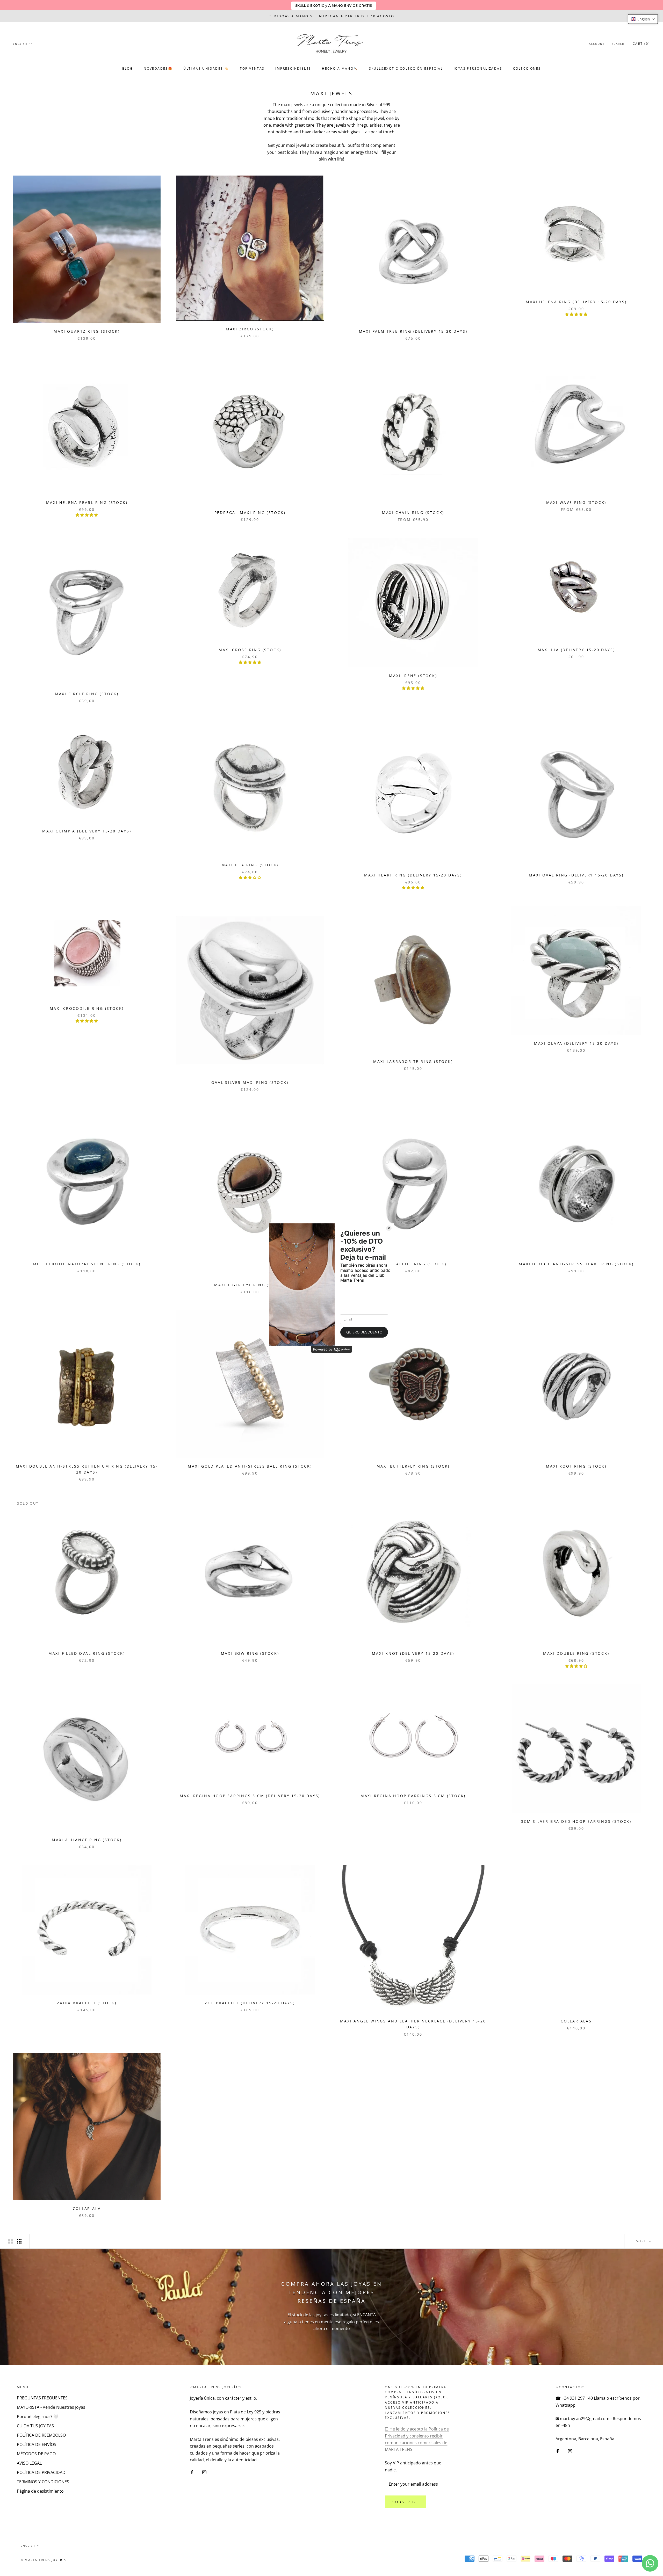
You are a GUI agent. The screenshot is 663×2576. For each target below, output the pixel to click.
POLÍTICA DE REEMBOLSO (41, 2435)
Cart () (641, 44)
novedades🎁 (158, 68)
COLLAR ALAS (576, 2021)
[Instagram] (204, 2472)
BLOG (128, 68)
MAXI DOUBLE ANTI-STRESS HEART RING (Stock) (576, 1264)
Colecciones (527, 68)
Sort (642, 2241)
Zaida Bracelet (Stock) (87, 2003)
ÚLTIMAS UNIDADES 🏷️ (206, 68)
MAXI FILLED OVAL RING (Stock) (87, 1653)
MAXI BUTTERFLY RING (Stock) (413, 1466)
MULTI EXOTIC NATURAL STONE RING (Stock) (87, 1264)
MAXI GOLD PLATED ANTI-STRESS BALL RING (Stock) (250, 1466)
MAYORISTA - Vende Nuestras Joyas (51, 2407)
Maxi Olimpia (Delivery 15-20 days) (87, 831)
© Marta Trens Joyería (43, 2560)
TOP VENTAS (252, 68)
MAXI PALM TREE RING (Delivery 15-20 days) (413, 331)
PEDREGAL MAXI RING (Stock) (250, 513)
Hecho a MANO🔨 (340, 68)
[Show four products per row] (19, 2241)
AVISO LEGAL (29, 2463)
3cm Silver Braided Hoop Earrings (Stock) (576, 1821)
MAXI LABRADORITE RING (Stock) (413, 1061)
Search (618, 44)
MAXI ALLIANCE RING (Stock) (87, 1840)
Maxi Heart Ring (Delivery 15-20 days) (413, 875)
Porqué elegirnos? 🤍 (38, 2417)
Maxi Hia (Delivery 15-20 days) (576, 650)
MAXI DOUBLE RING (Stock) (576, 1653)
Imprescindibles (293, 68)
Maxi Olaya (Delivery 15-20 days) (576, 1043)
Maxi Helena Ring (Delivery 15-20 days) (576, 302)
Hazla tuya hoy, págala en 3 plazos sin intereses (331, 16)
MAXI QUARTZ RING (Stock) (87, 331)
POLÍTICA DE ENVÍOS (37, 2444)
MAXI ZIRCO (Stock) (250, 329)
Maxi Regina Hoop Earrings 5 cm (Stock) (413, 1796)
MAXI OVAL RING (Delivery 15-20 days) (576, 875)
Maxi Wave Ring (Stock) (576, 502)
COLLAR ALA (87, 2208)
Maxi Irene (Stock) (413, 676)
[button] (643, 19)
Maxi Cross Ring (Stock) (250, 650)
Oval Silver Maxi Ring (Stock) (250, 1082)
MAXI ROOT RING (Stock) (576, 1466)
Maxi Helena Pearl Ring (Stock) (87, 502)
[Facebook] (192, 2472)
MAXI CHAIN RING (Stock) (413, 513)
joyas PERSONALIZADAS (478, 68)
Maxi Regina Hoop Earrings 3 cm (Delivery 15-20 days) (250, 1796)
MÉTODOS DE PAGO (36, 2454)
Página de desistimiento (40, 2491)
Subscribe (405, 2502)
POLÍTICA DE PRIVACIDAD (41, 2472)
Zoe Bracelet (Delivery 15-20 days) (250, 2003)
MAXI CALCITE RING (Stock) (413, 1264)
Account (597, 44)
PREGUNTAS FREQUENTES (42, 2398)
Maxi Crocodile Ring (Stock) (87, 1008)
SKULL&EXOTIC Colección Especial (406, 68)
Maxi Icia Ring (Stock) (250, 865)
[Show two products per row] (10, 2241)
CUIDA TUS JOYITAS (35, 2426)
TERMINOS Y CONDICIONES (43, 2482)
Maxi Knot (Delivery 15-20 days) (413, 1653)
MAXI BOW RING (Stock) (250, 1653)
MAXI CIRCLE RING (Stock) (87, 694)
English (20, 44)
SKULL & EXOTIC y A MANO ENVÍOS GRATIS (334, 5)
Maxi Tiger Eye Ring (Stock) (250, 1285)
